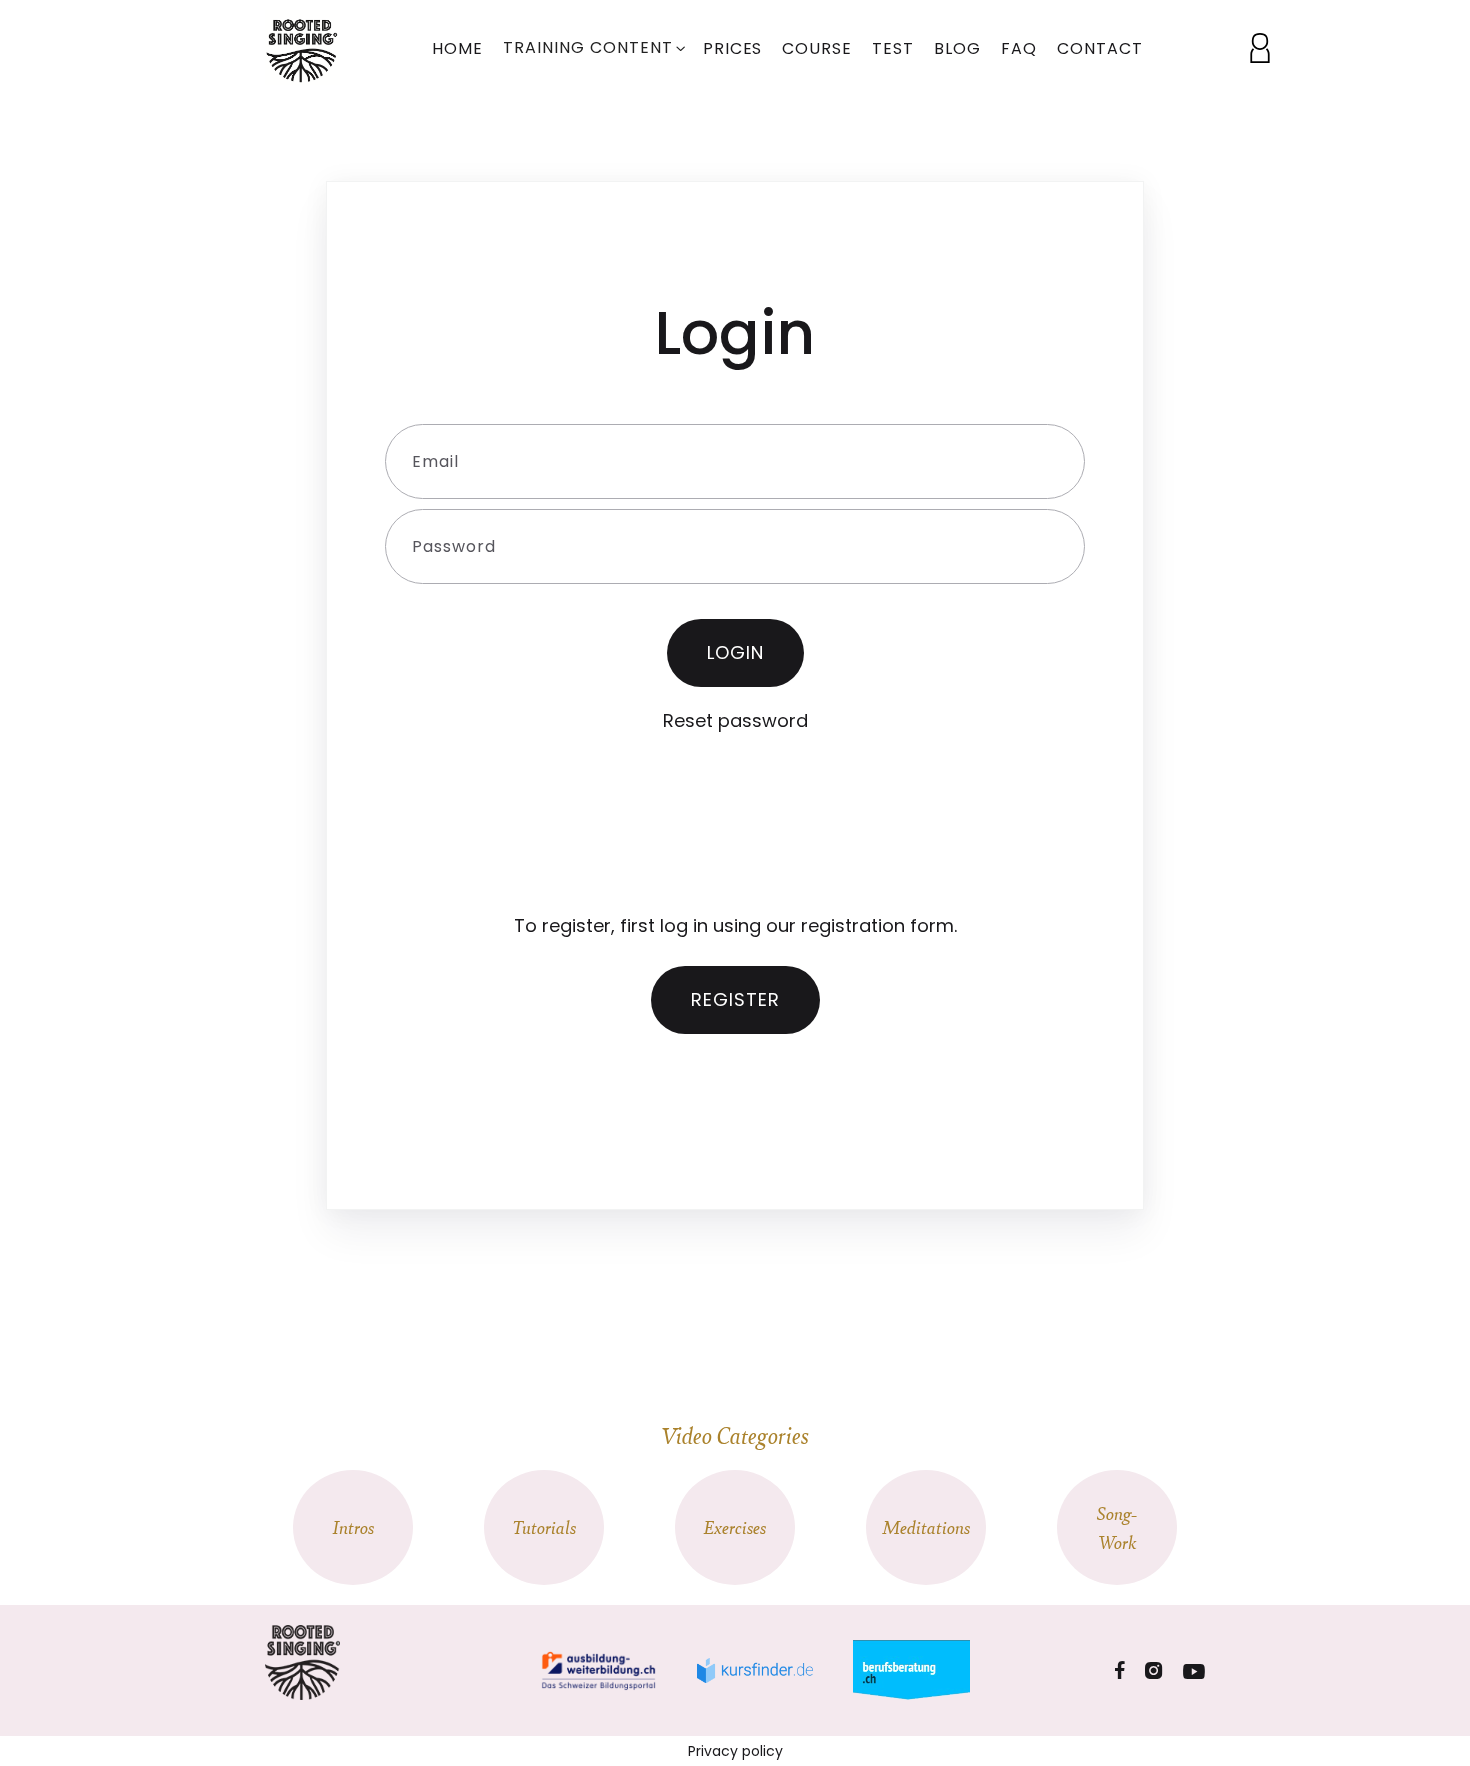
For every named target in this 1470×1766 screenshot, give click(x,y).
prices (733, 48)
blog (957, 48)
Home (457, 48)
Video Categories (735, 1435)
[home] (307, 47)
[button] (592, 49)
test (893, 48)
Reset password (735, 720)
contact (1100, 48)
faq (1019, 48)
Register (735, 999)
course (817, 48)
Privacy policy (735, 1751)
